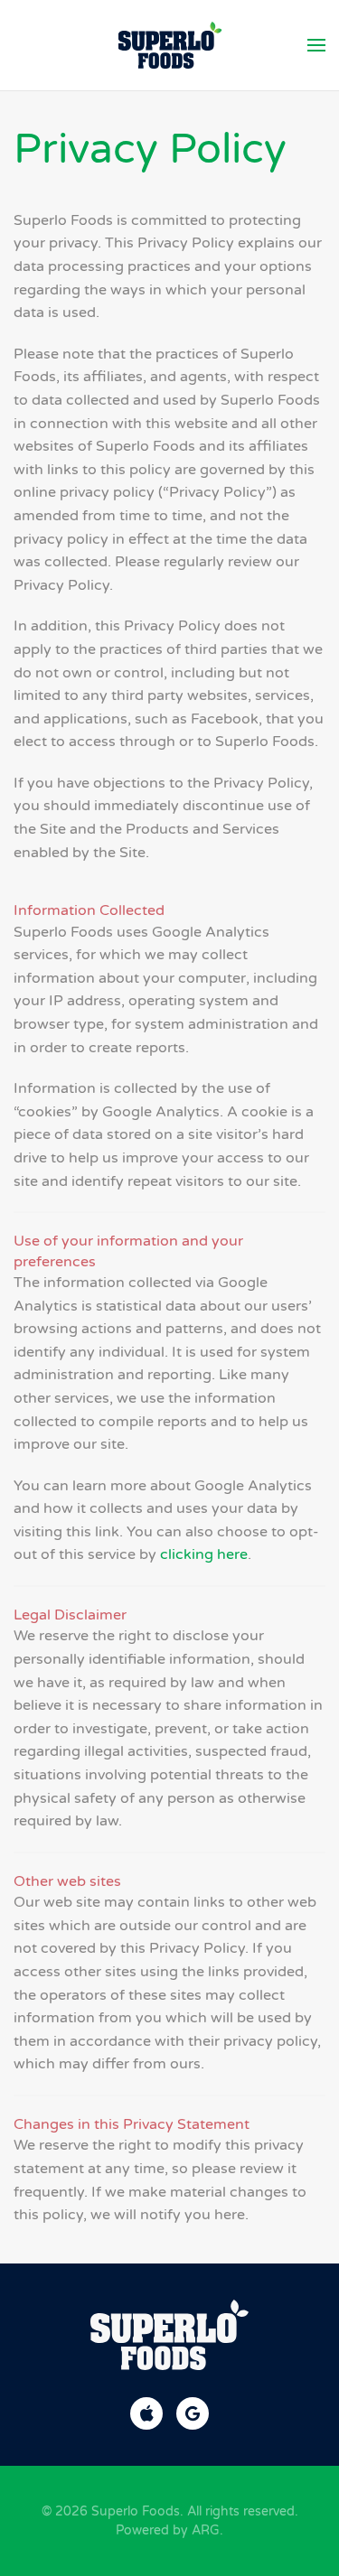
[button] (316, 45)
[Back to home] (169, 45)
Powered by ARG (168, 2530)
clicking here (204, 1554)
